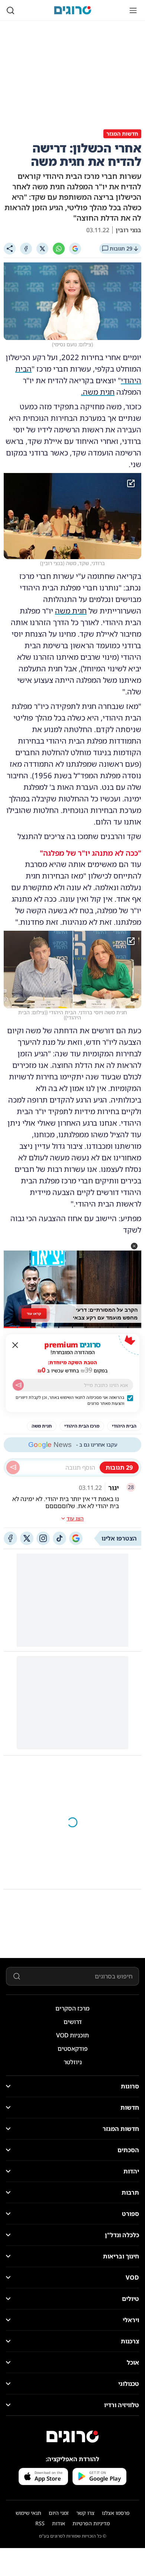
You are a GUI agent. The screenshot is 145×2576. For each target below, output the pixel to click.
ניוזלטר (73, 2062)
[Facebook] (26, 249)
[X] (42, 249)
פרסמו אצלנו (116, 2513)
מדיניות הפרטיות (91, 2523)
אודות (59, 2523)
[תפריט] (133, 10)
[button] (134, 1246)
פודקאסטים (73, 2049)
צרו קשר (85, 2513)
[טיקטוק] (59, 1538)
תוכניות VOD (72, 2035)
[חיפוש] (10, 10)
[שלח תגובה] (13, 1467)
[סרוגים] (72, 2437)
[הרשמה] (18, 1385)
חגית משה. (98, 392)
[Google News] (76, 1538)
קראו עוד (34, 1314)
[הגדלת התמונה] (131, 483)
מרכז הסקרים (72, 2008)
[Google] (75, 249)
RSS (40, 2523)
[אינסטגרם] (43, 1538)
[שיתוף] (10, 249)
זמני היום (59, 2513)
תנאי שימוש (28, 2513)
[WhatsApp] (59, 249)
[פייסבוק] (10, 1538)
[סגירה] (15, 1345)
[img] (72, 516)
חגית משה (71, 611)
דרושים (73, 2022)
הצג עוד (75, 1518)
